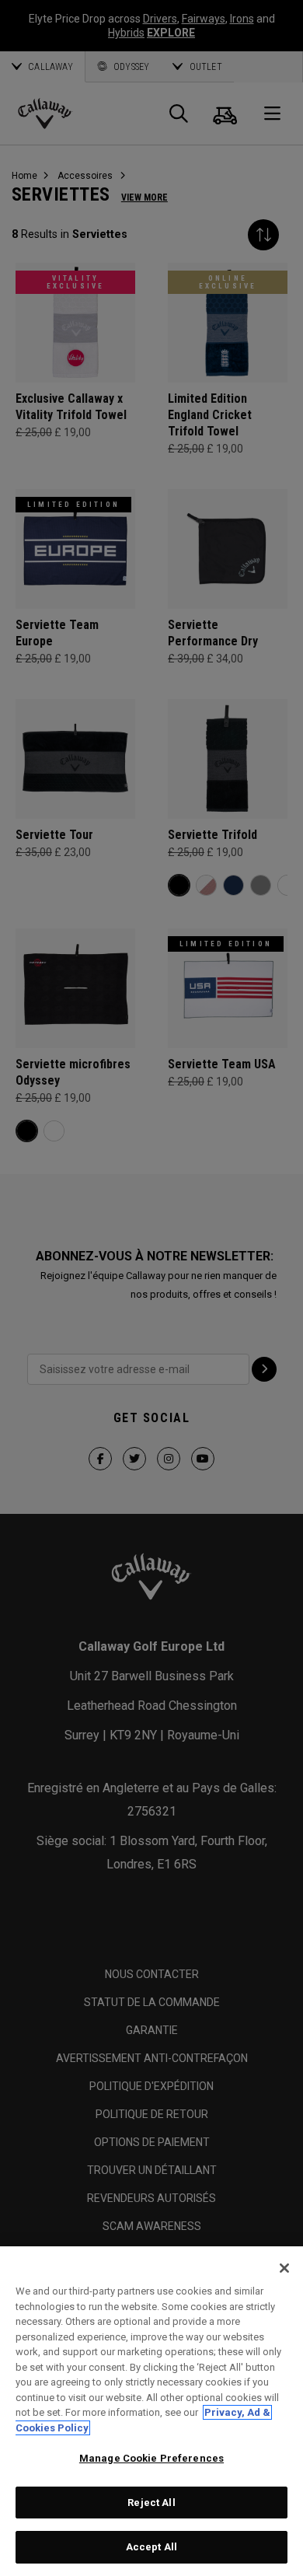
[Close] (284, 2268)
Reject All (151, 2503)
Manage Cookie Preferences (151, 2458)
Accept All (151, 2547)
